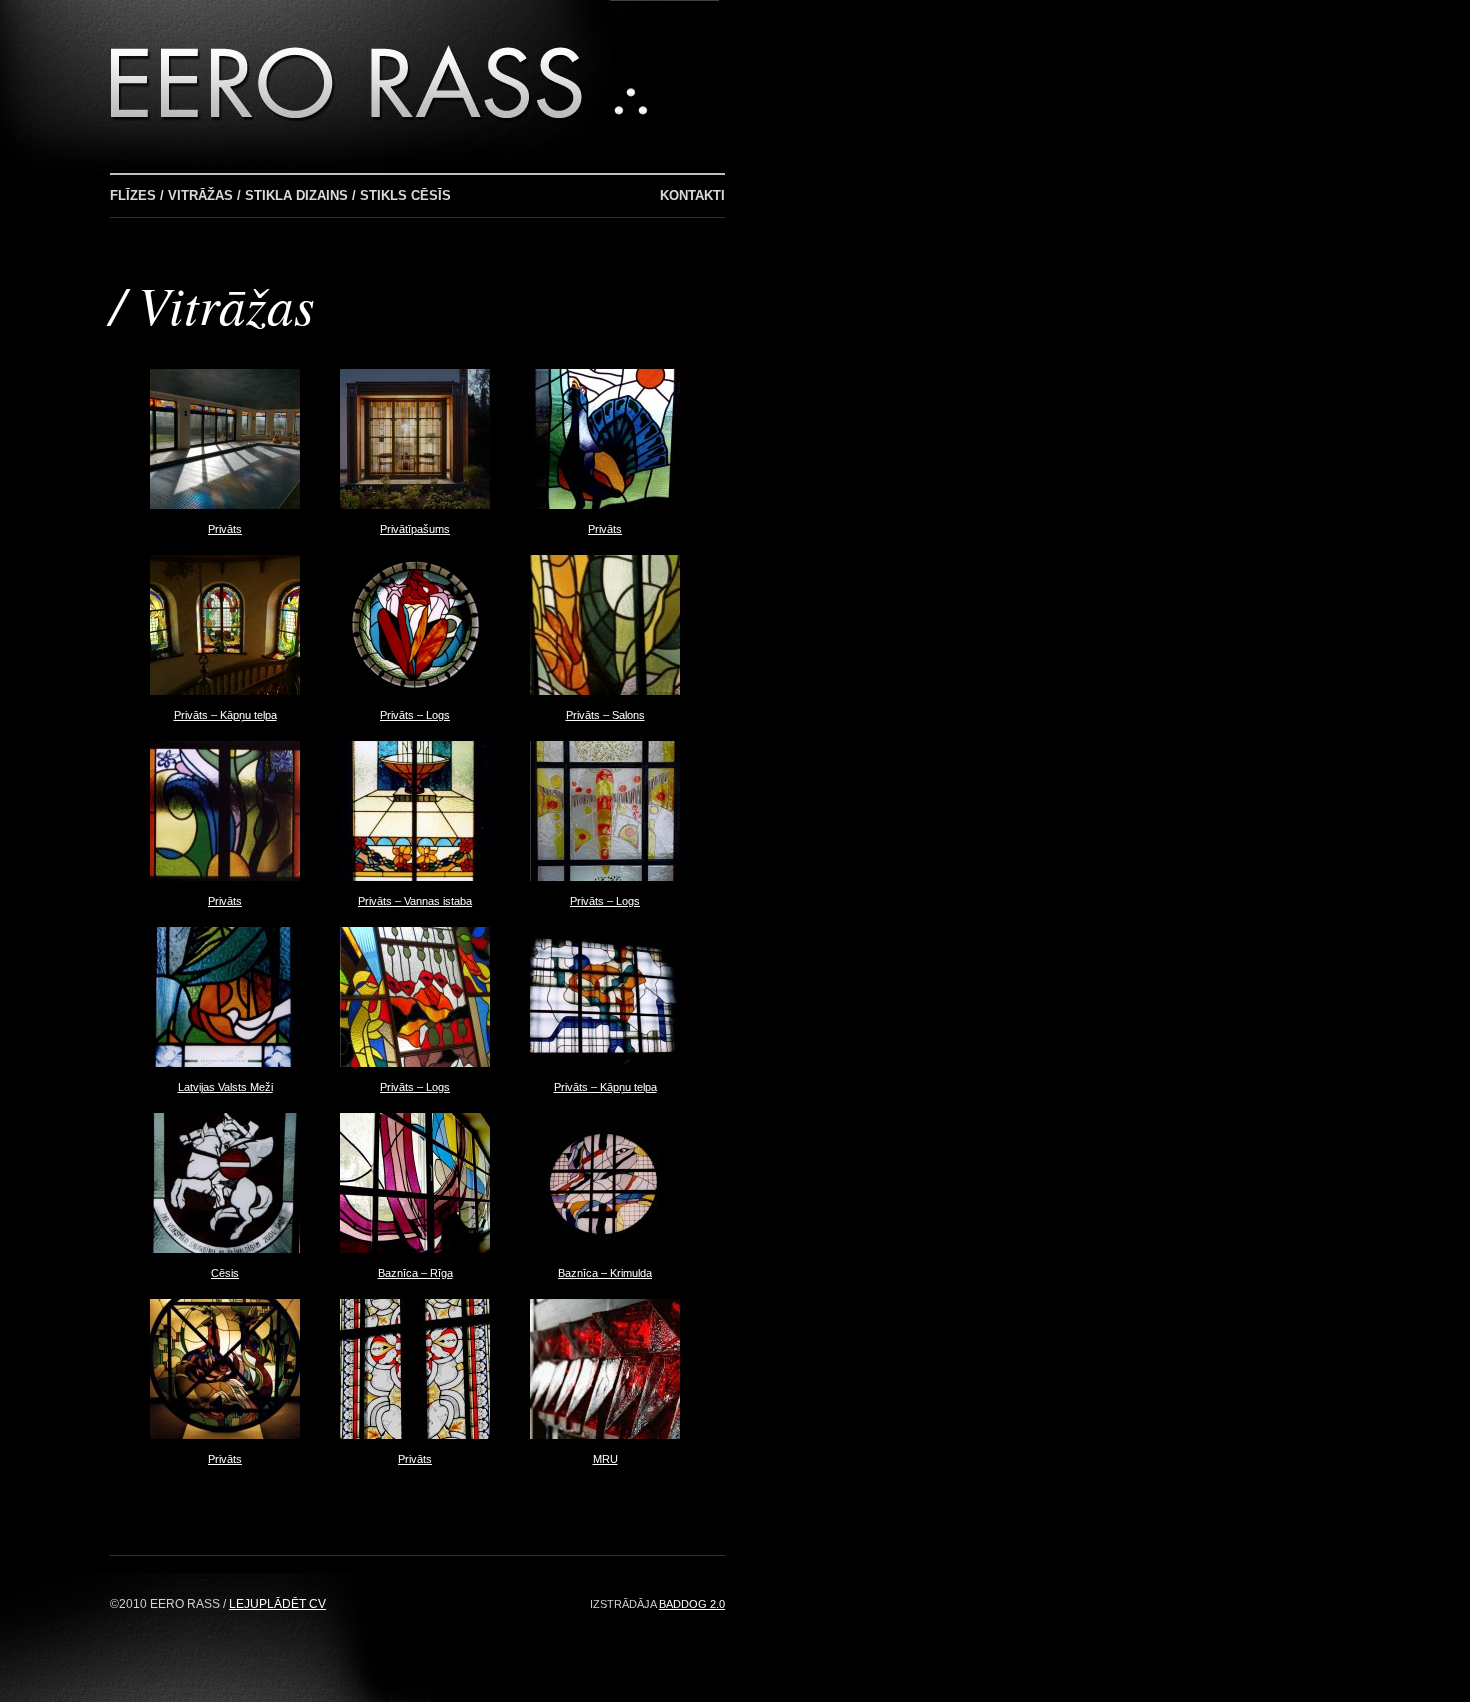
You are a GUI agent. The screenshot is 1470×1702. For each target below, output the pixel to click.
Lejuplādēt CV (277, 1604)
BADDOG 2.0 (692, 1604)
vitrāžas (226, 303)
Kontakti (692, 195)
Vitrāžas (200, 195)
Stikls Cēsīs (405, 195)
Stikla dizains (296, 195)
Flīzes (133, 195)
